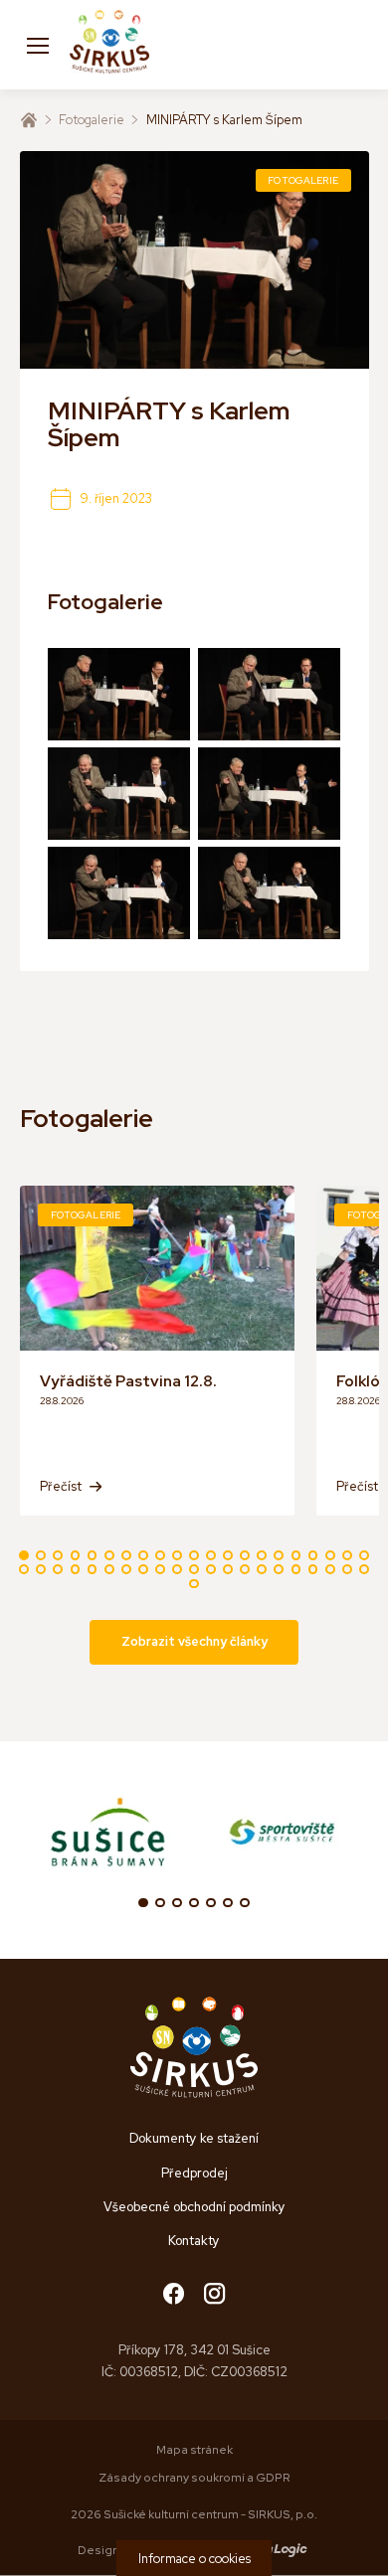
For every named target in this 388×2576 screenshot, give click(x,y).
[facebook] (174, 2295)
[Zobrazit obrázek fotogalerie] (119, 694)
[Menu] (38, 45)
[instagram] (214, 2295)
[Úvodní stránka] (29, 120)
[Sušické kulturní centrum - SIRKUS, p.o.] (109, 45)
